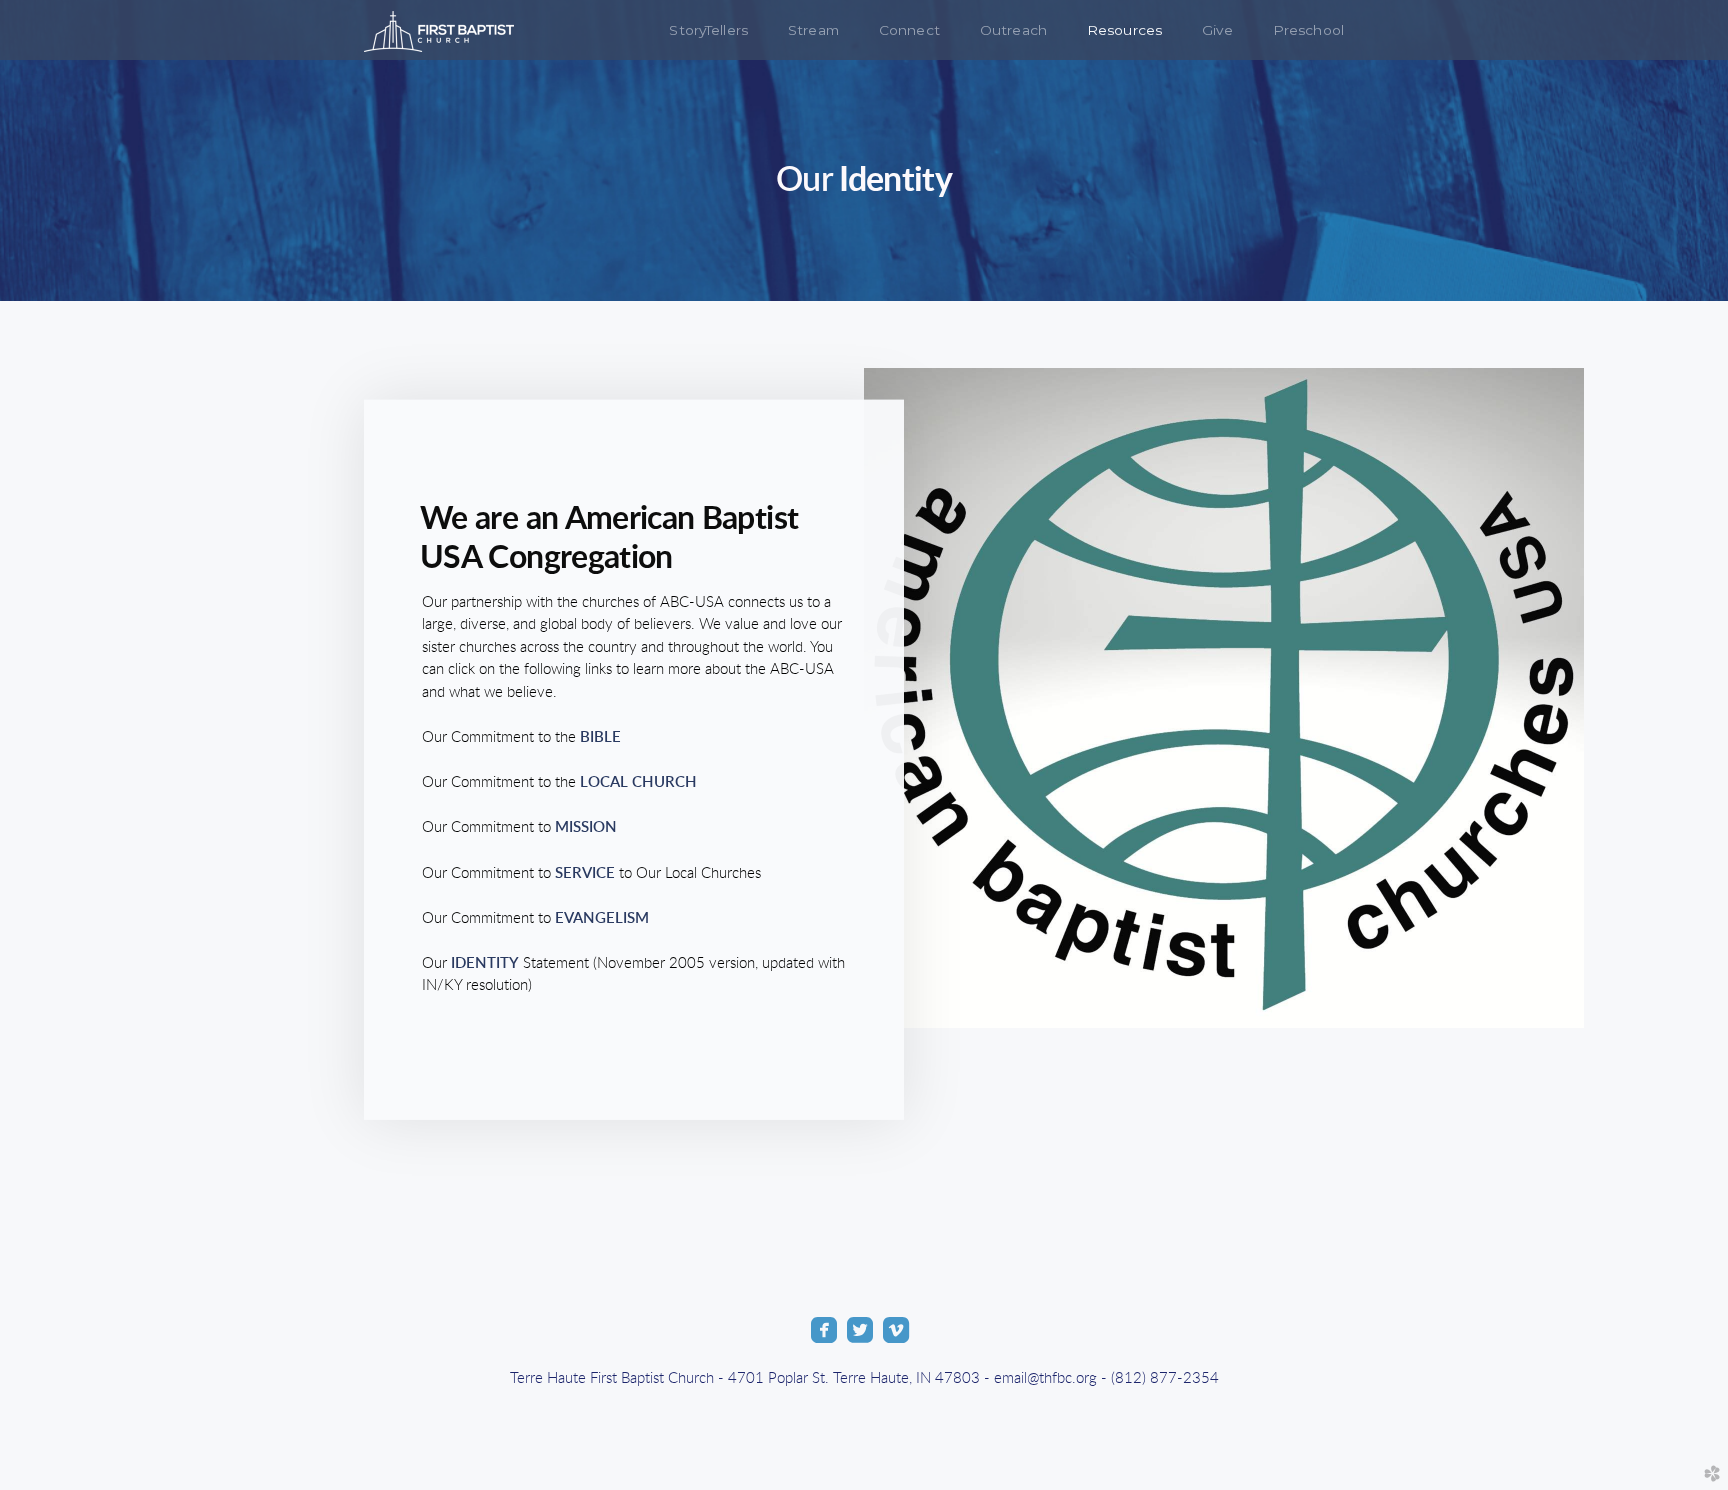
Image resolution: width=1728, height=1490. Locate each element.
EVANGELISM (602, 917)
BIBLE (598, 737)
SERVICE (585, 872)
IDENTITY (483, 962)
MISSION (586, 827)
